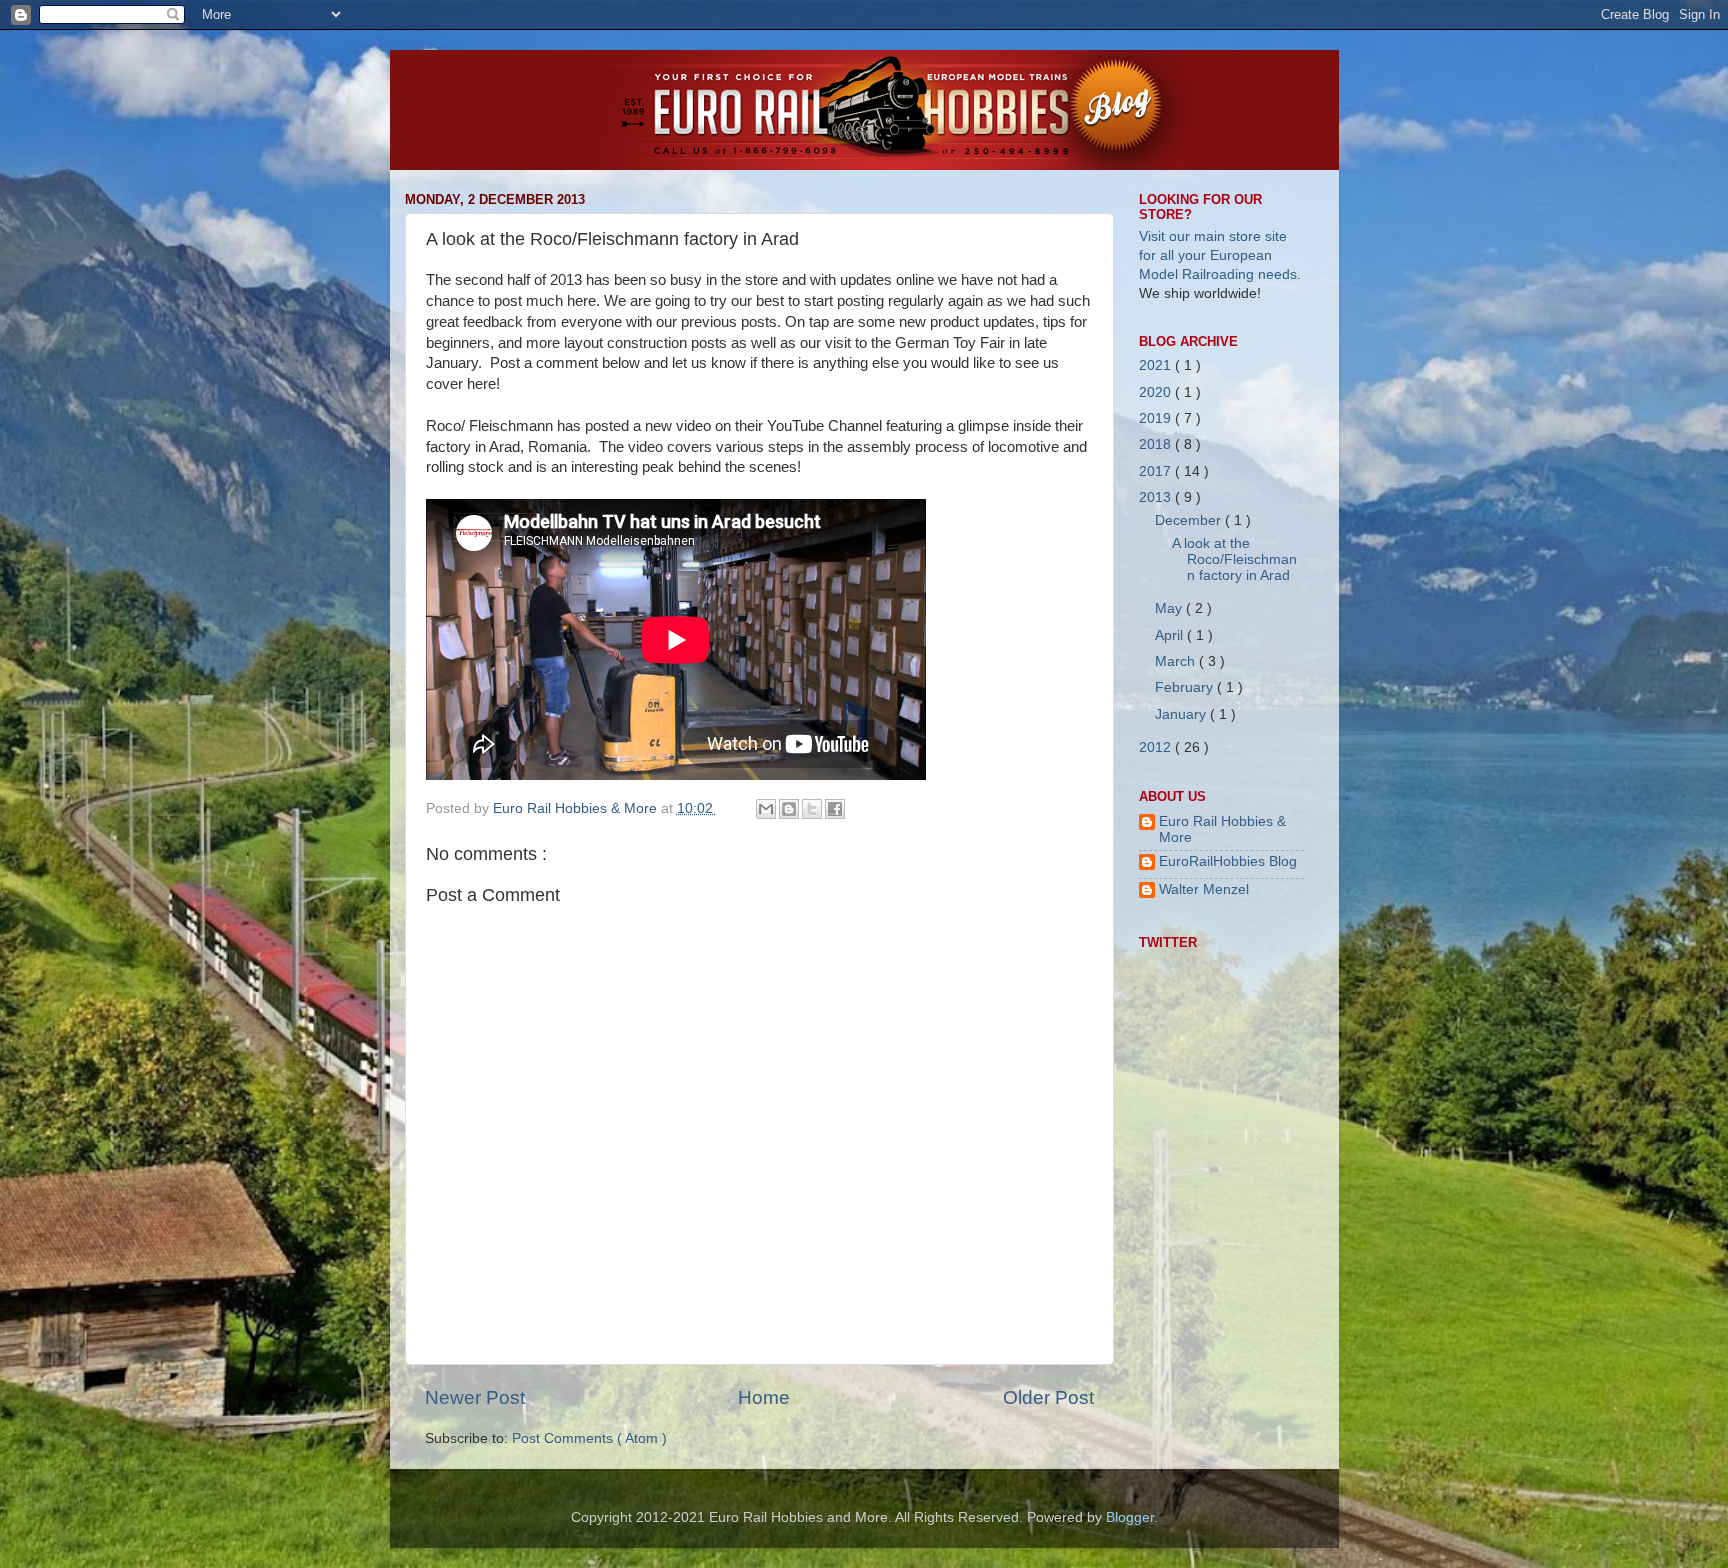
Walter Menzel (1204, 889)
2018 (1157, 444)
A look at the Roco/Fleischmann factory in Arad (1234, 559)
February (1186, 687)
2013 (1157, 497)
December (1190, 520)
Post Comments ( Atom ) (589, 1438)
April (1171, 635)
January (1182, 714)
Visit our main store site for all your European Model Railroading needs (1218, 255)
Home (764, 1397)
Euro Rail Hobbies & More (577, 808)
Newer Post (475, 1397)
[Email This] (766, 809)
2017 (1157, 471)
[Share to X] (812, 809)
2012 (1157, 747)
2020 (1157, 392)
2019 (1157, 418)
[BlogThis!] (789, 809)
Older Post (1048, 1397)
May (1170, 608)
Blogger (1130, 1517)
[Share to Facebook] (835, 809)
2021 (1157, 365)
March (1177, 661)
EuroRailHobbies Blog (1228, 861)
